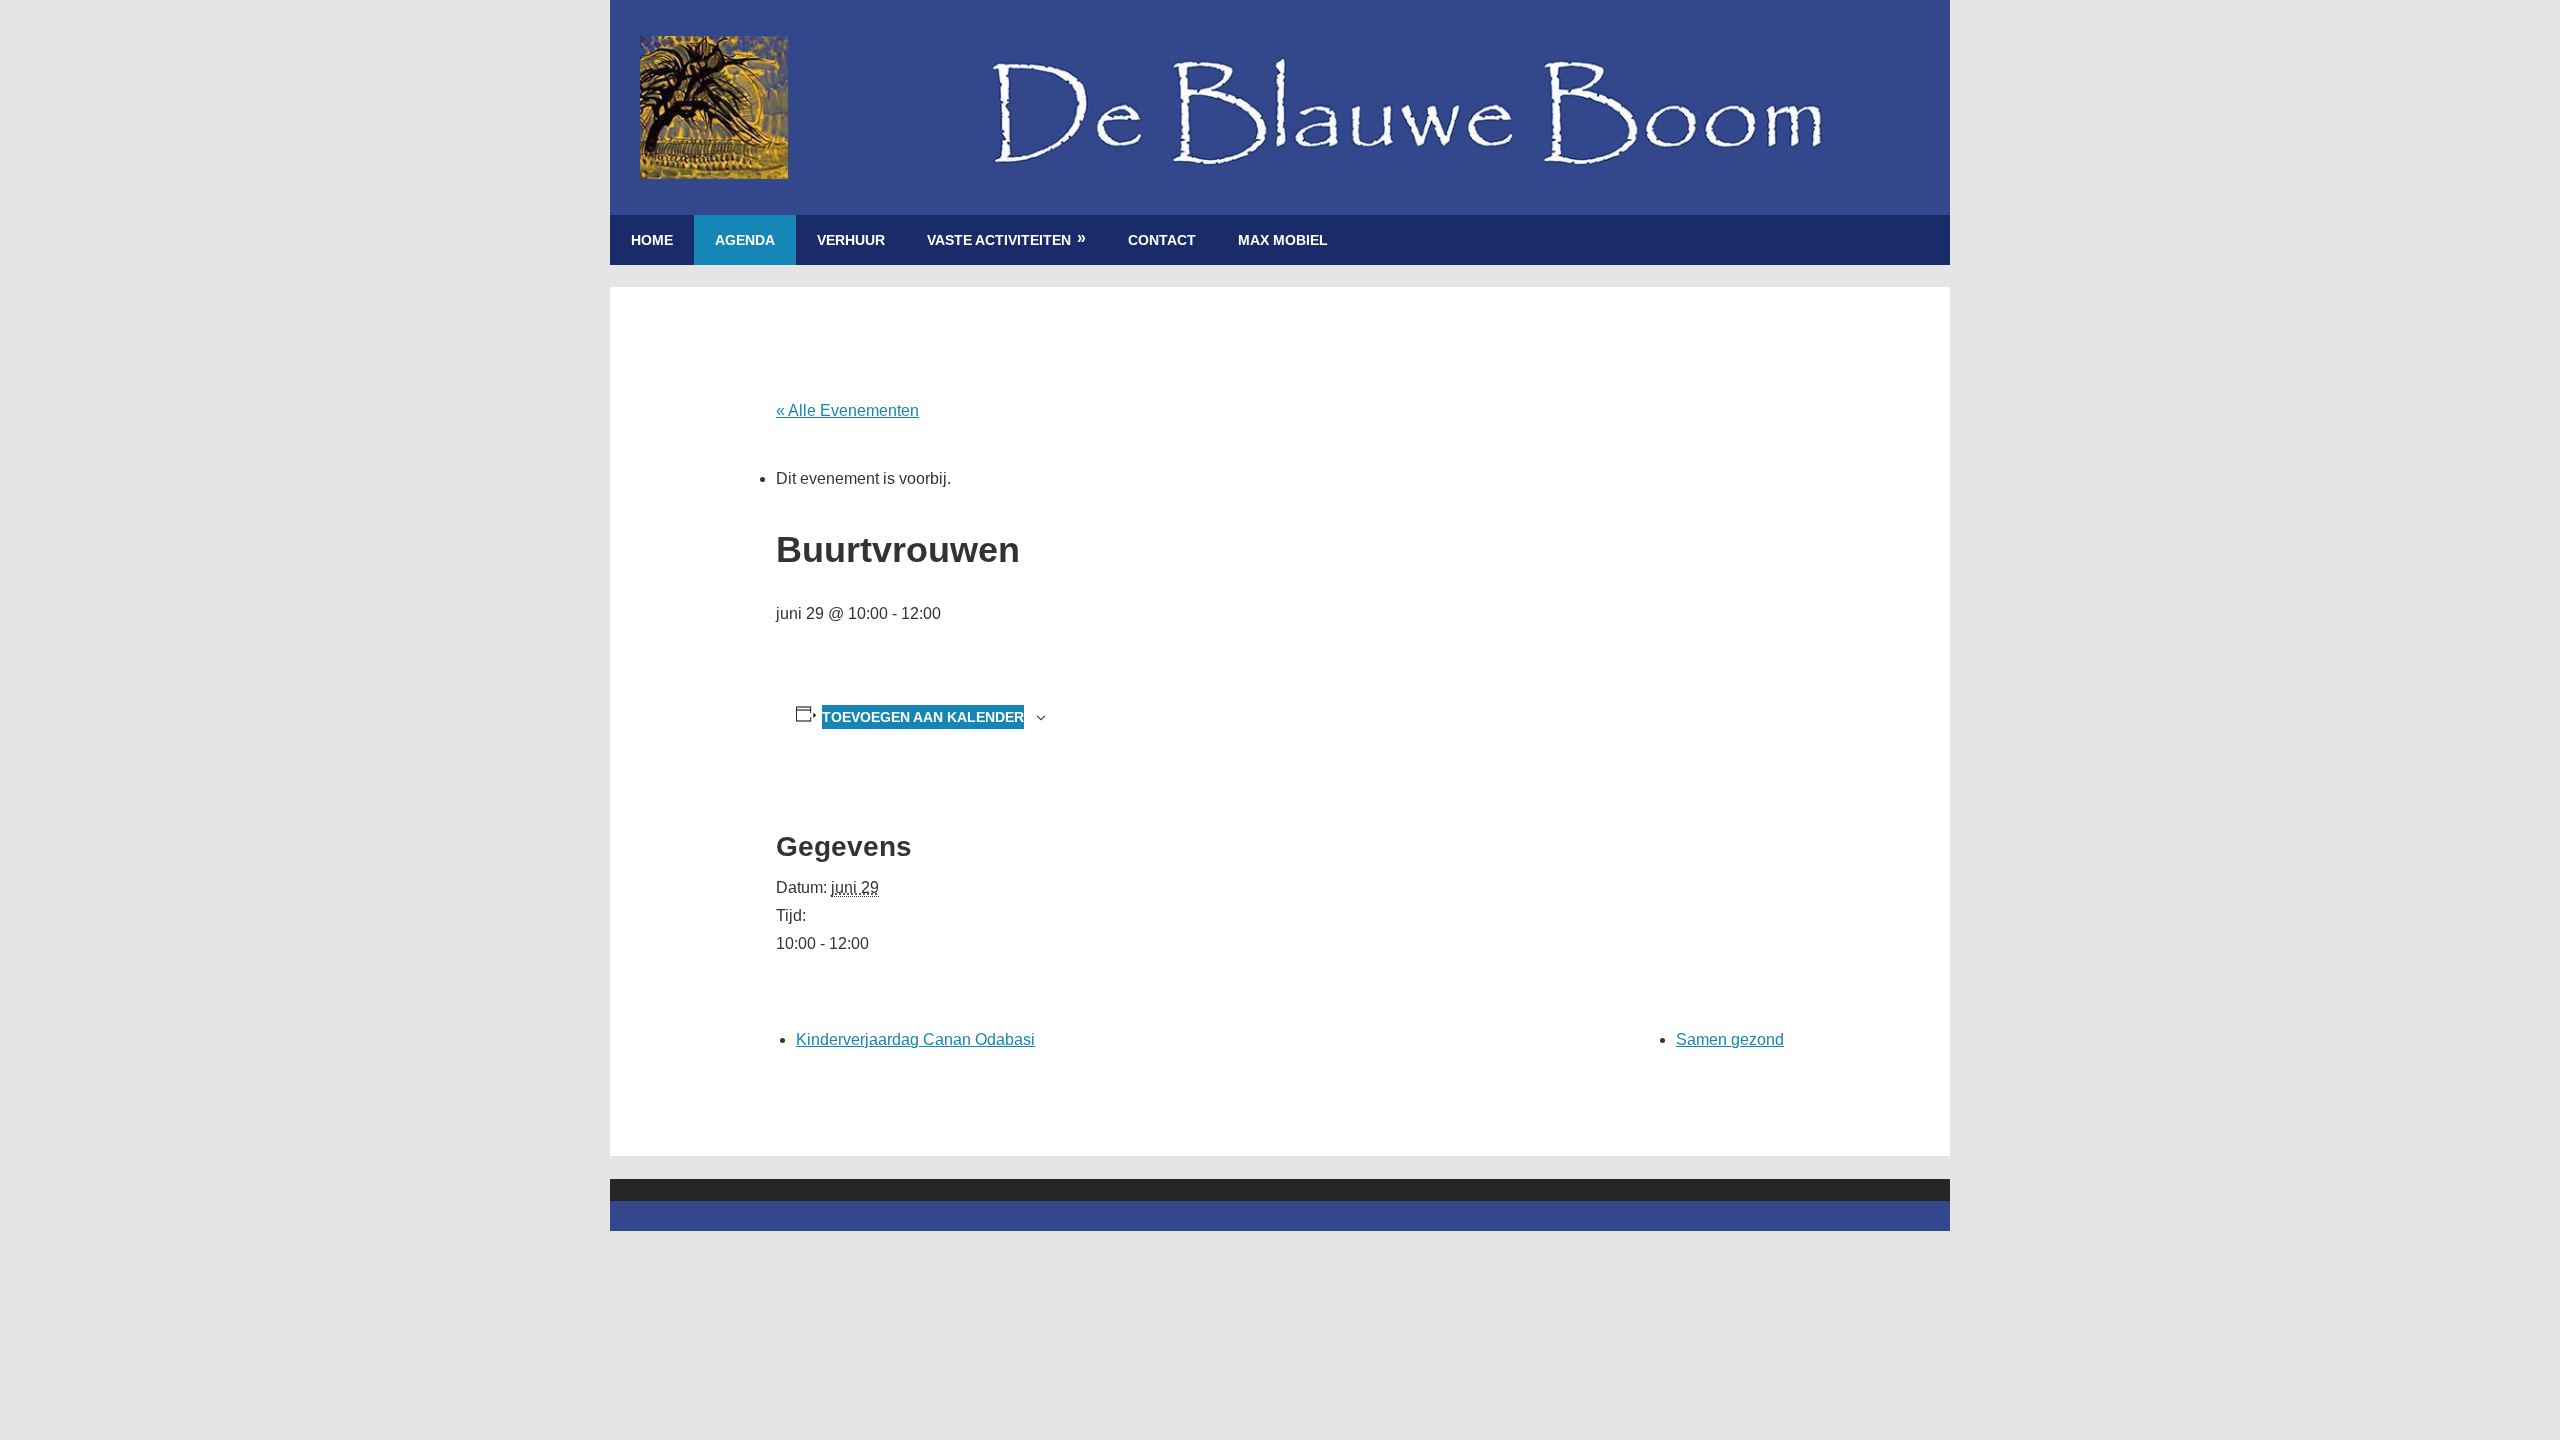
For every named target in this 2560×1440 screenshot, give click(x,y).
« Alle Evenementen (847, 410)
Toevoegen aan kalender (923, 717)
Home (652, 240)
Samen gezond (1730, 1039)
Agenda (745, 240)
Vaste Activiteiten (999, 240)
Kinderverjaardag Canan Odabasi (915, 1039)
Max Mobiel (1283, 240)
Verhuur (851, 240)
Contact (1162, 240)
